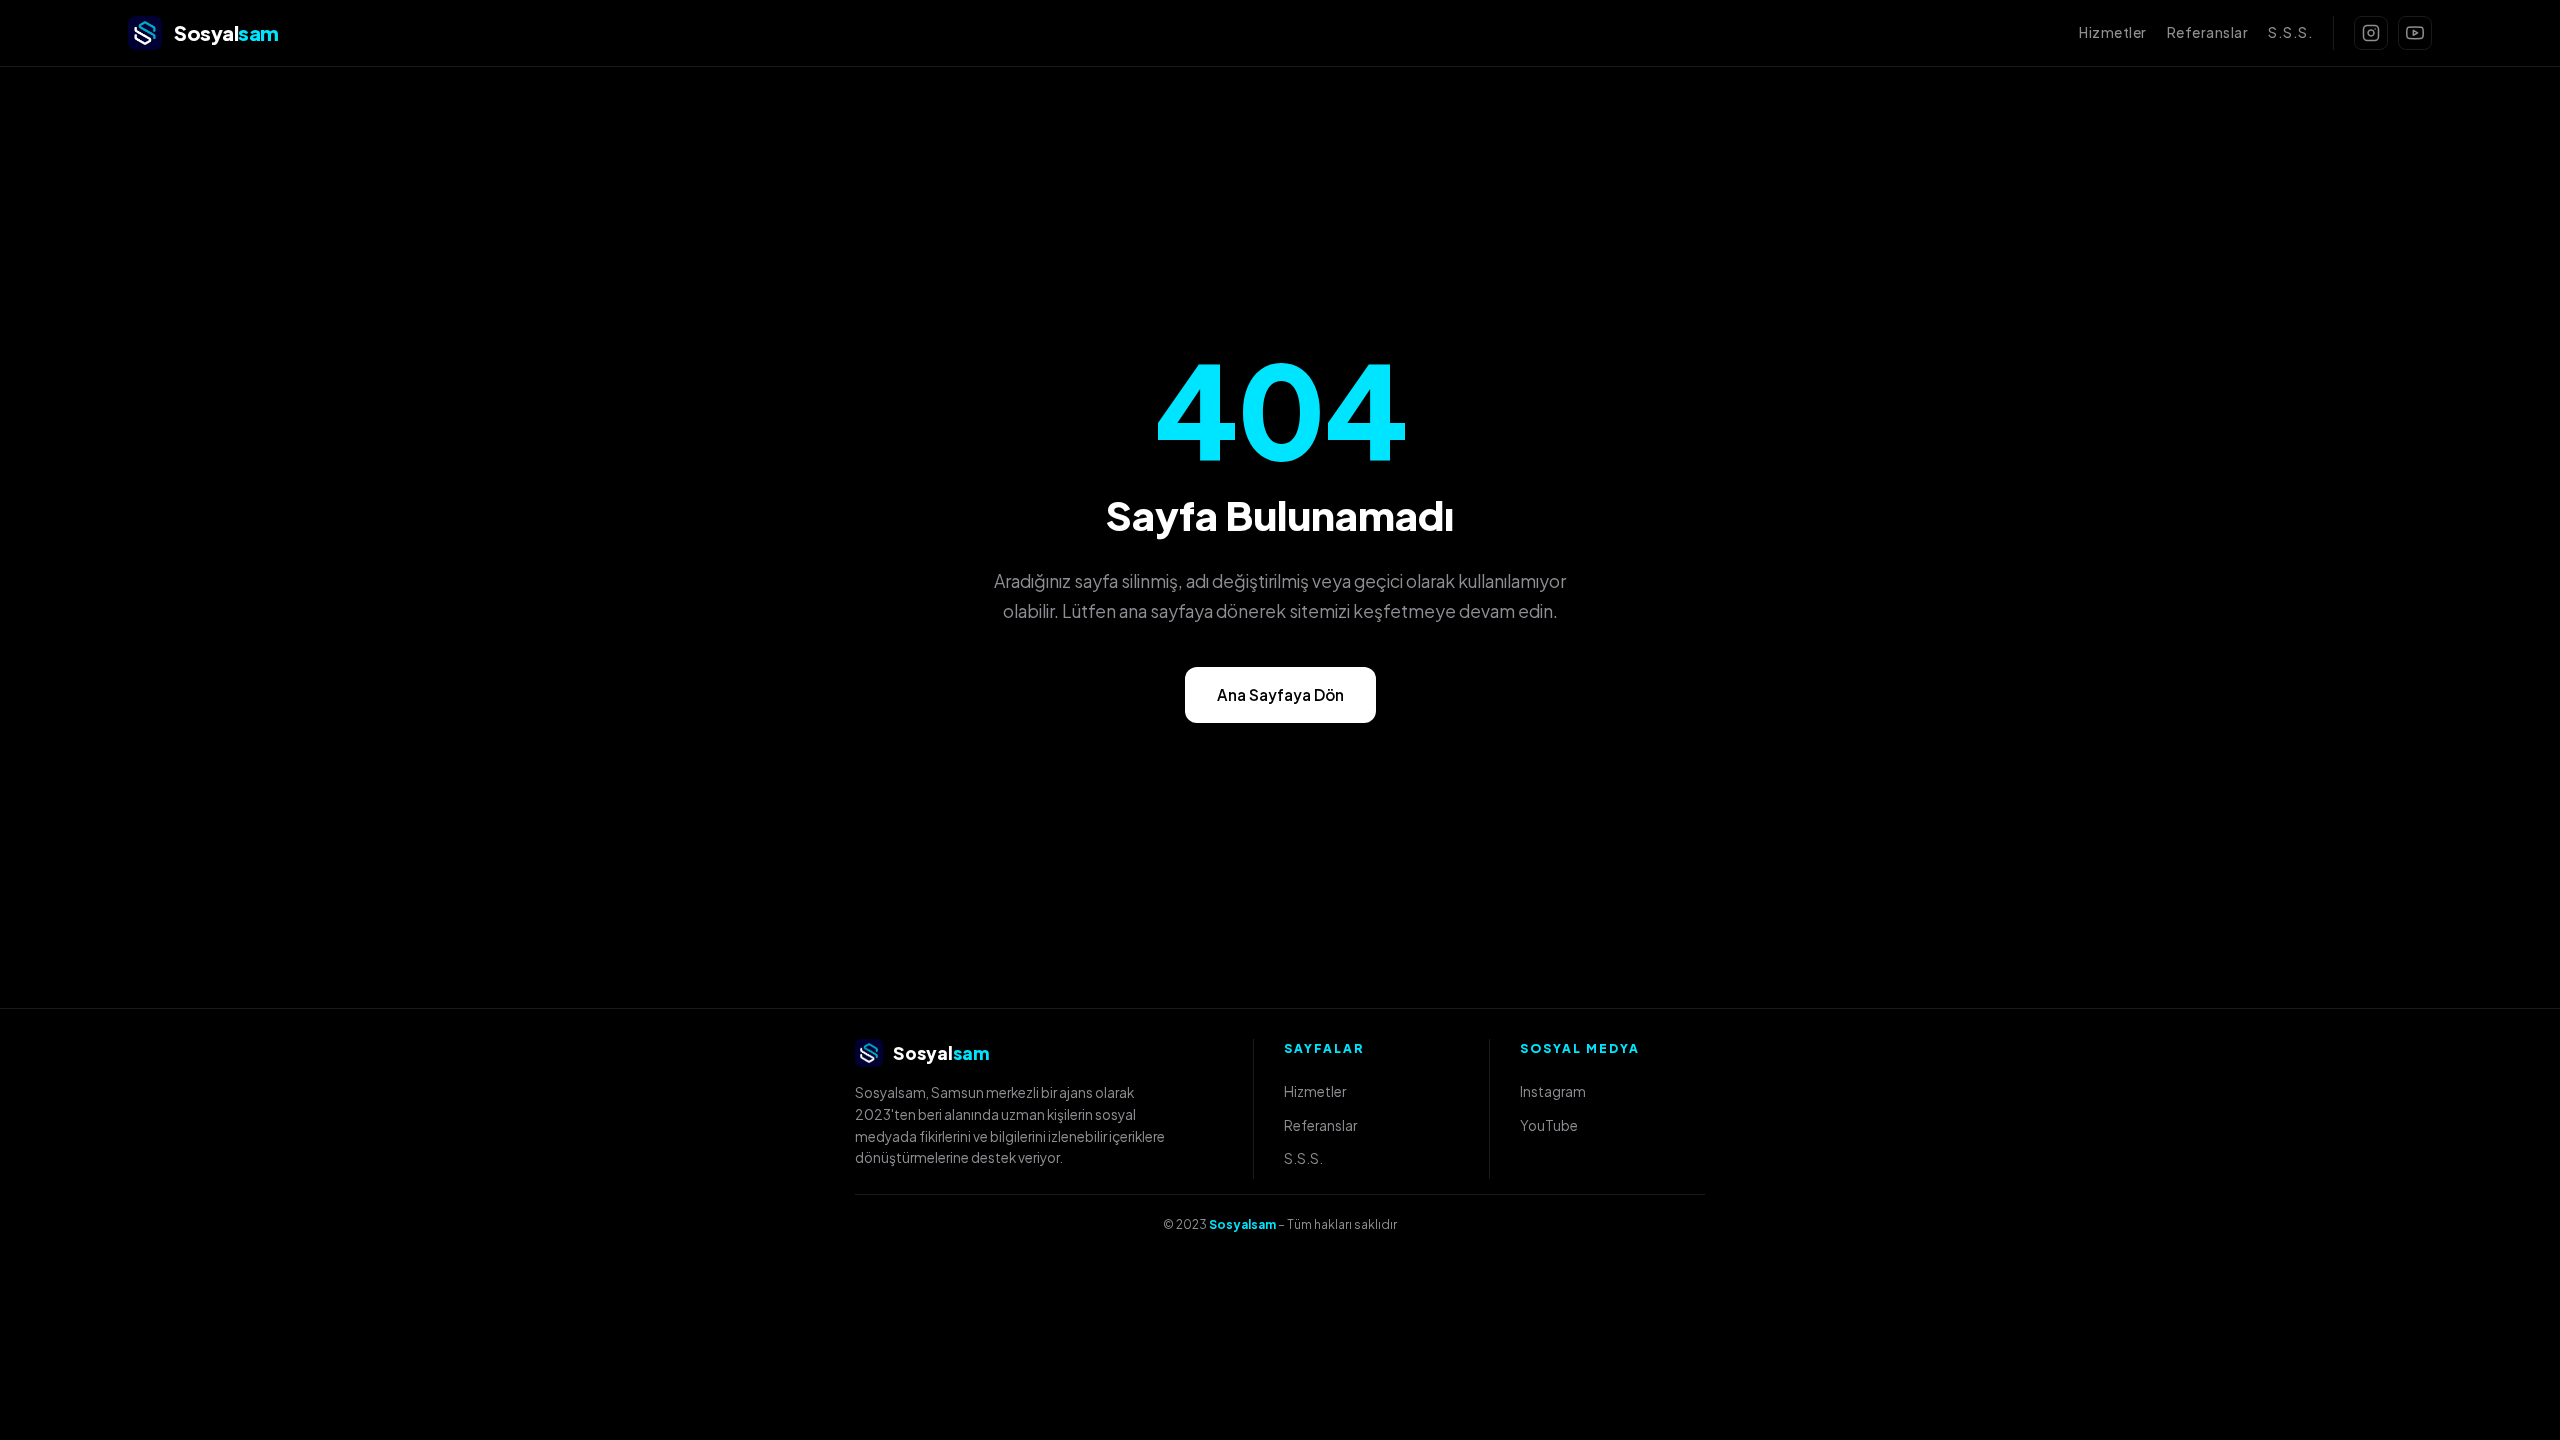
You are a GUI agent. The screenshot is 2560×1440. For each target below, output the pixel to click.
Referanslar (2208, 32)
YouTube (1549, 1125)
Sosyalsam (1242, 1224)
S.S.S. (2290, 32)
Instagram (1553, 1091)
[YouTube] (2415, 33)
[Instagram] (2371, 33)
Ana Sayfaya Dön (1280, 694)
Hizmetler (2113, 32)
